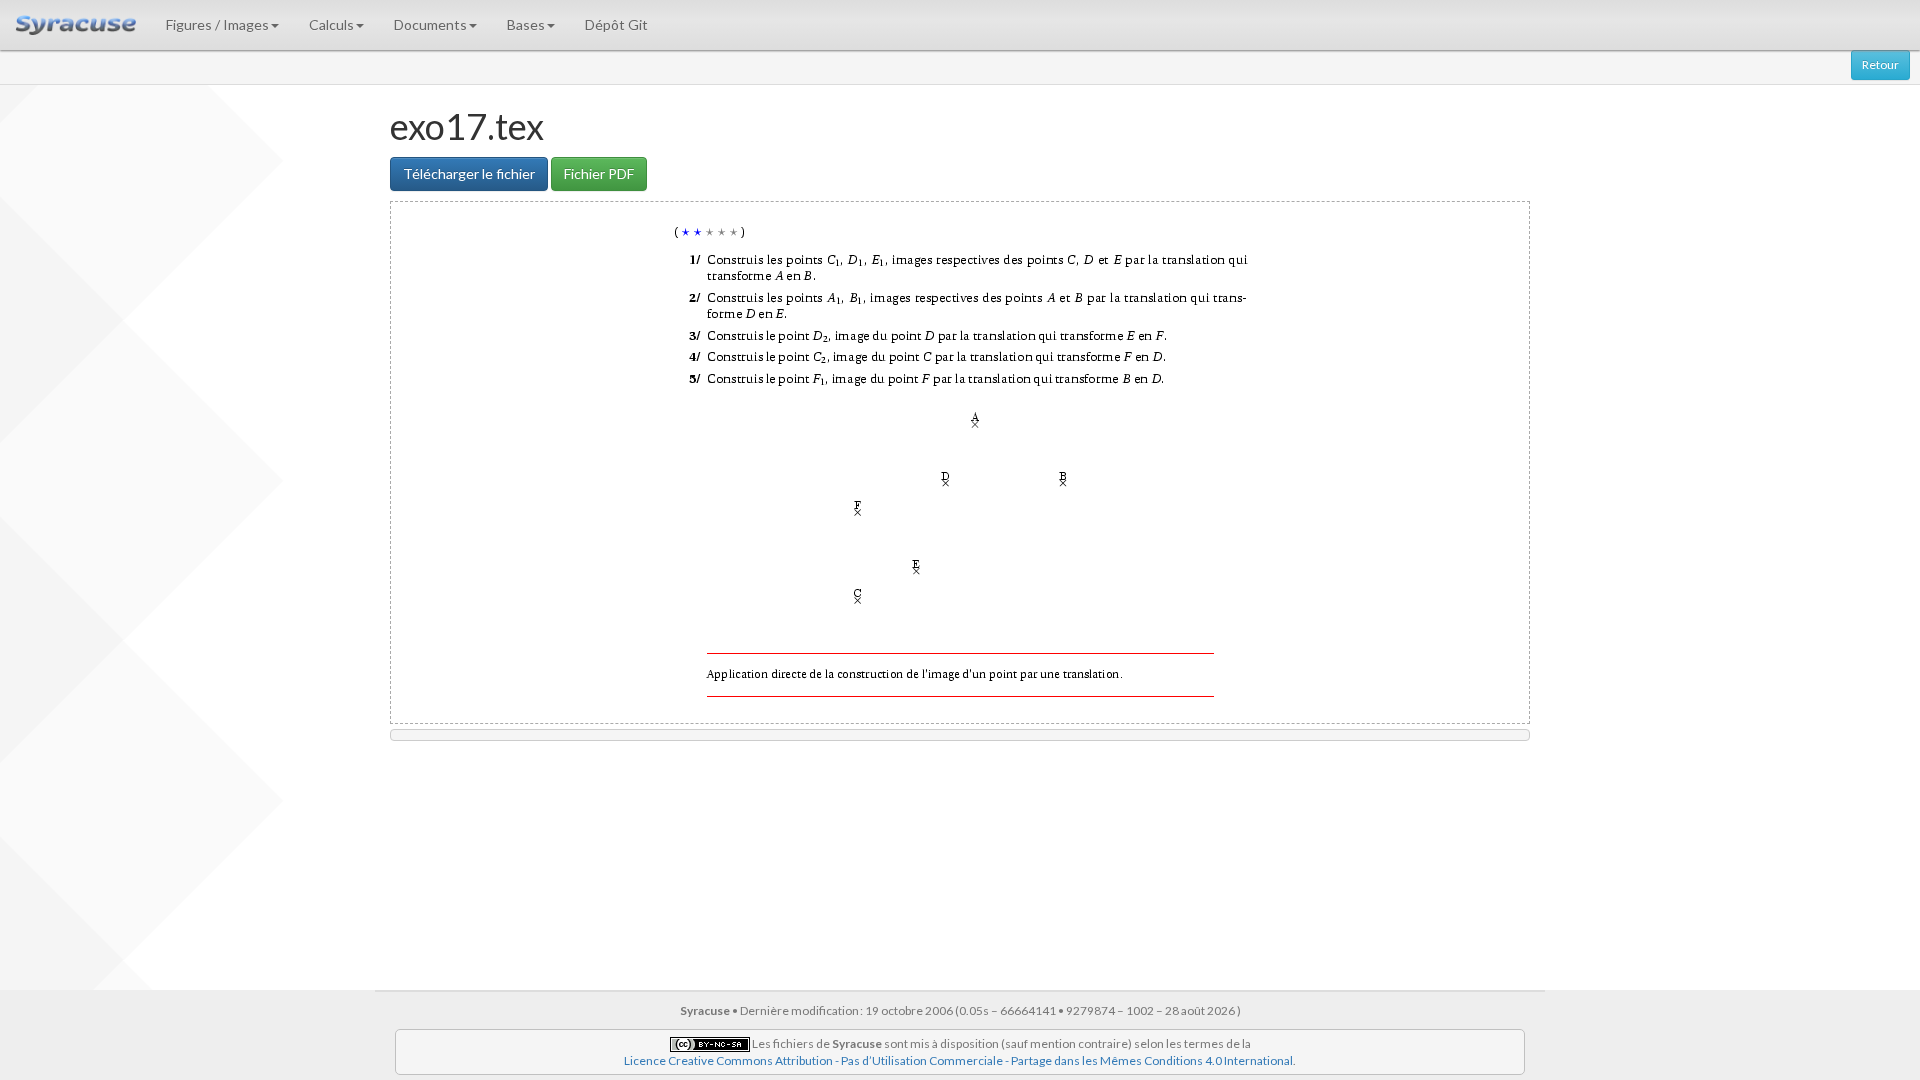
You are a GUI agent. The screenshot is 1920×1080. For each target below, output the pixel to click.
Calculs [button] (331, 24)
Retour (1880, 64)
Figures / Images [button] (217, 24)
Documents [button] (430, 24)
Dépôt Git (616, 24)
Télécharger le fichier (469, 173)
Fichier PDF (599, 173)
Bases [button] (526, 24)
